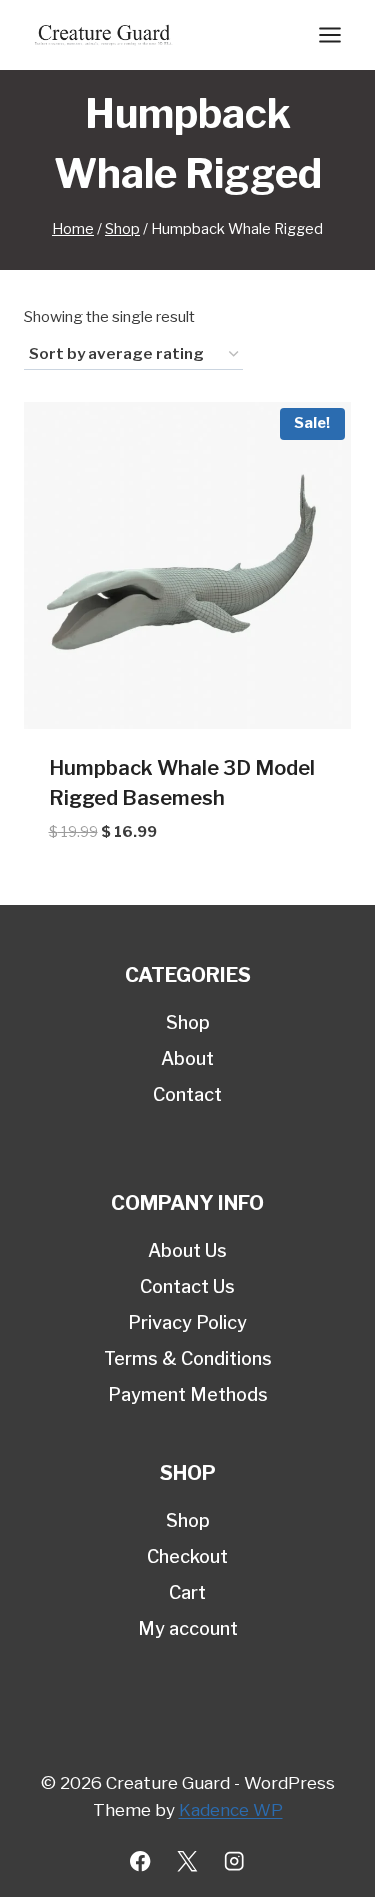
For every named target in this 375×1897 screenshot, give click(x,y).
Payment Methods (188, 1394)
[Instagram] (234, 1861)
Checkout (187, 1556)
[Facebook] (140, 1861)
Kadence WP (231, 1810)
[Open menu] (329, 34)
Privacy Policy (187, 1322)
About (187, 1058)
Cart (187, 1592)
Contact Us (187, 1286)
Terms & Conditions (188, 1358)
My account (188, 1628)
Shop (188, 1022)
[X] (187, 1861)
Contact (187, 1094)
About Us (187, 1250)
